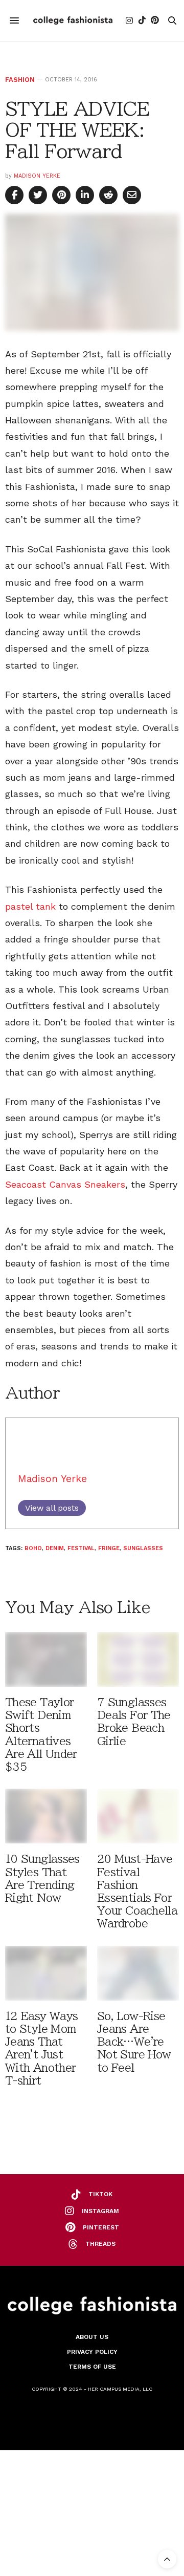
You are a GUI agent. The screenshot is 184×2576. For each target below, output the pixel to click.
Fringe (109, 1548)
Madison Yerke (37, 176)
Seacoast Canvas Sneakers (65, 1184)
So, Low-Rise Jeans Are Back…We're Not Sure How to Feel (134, 2042)
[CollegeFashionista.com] (73, 20)
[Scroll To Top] (167, 2559)
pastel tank (30, 906)
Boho (33, 1548)
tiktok (100, 2194)
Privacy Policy (92, 2352)
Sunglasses (143, 1548)
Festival (81, 1548)
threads (100, 2244)
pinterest (101, 2227)
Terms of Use (92, 2367)
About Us (92, 2337)
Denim (55, 1548)
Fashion (20, 80)
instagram (100, 2211)
